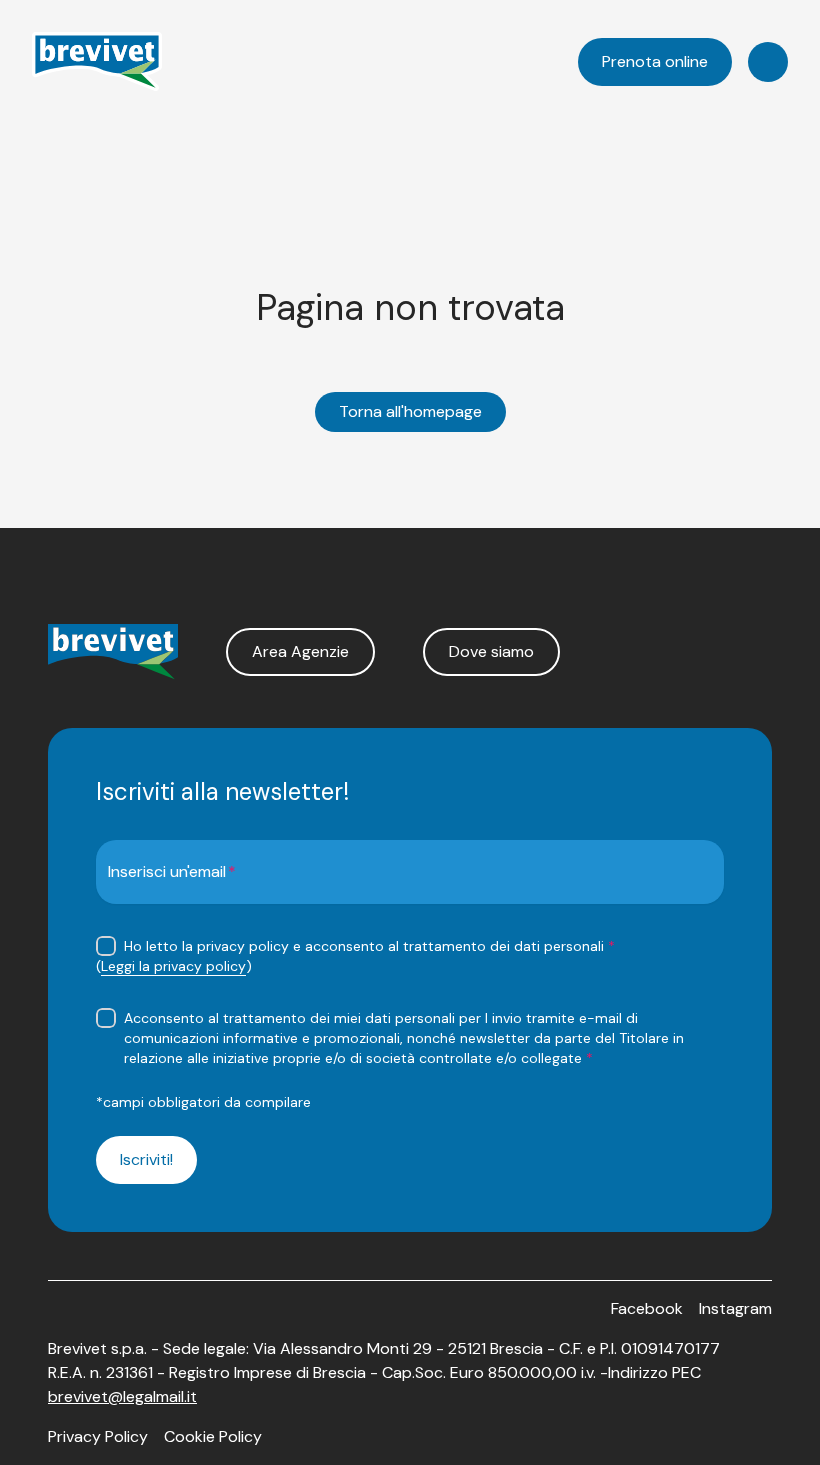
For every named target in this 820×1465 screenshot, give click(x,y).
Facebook (647, 1308)
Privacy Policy (98, 1436)
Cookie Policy (213, 1436)
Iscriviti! (146, 1159)
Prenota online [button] (655, 61)
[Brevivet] (97, 62)
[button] (300, 652)
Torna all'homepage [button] (410, 411)
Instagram (735, 1308)
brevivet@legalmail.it (122, 1396)
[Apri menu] (768, 62)
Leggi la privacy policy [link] (173, 966)
